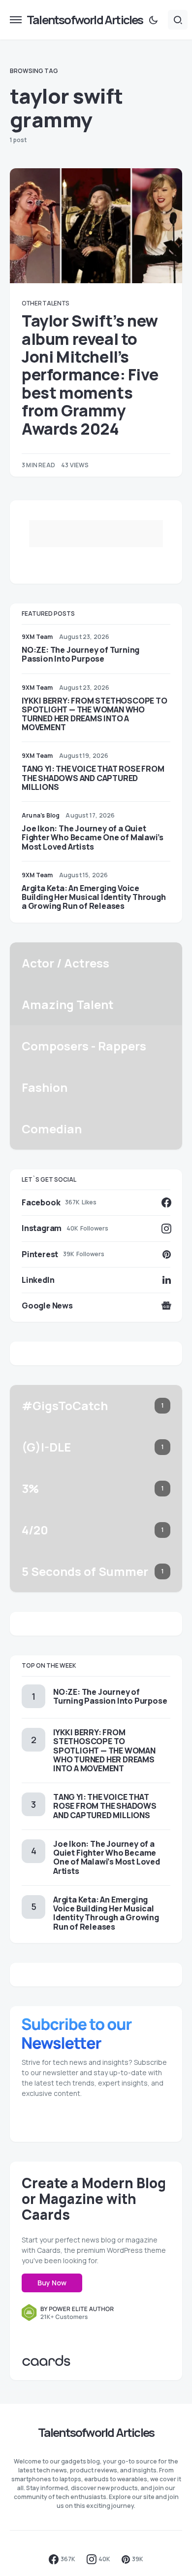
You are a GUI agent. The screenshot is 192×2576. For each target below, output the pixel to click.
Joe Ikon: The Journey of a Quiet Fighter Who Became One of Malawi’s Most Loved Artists (93, 837)
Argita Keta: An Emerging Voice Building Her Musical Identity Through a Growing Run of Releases (94, 897)
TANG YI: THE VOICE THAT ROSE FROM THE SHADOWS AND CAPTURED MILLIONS (93, 778)
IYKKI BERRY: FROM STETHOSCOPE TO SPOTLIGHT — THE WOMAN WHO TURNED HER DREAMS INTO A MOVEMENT (95, 714)
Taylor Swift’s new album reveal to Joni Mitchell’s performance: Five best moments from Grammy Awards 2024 (90, 375)
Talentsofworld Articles (85, 19)
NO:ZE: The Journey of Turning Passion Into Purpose (80, 654)
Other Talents (45, 303)
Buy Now (52, 2283)
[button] (16, 20)
